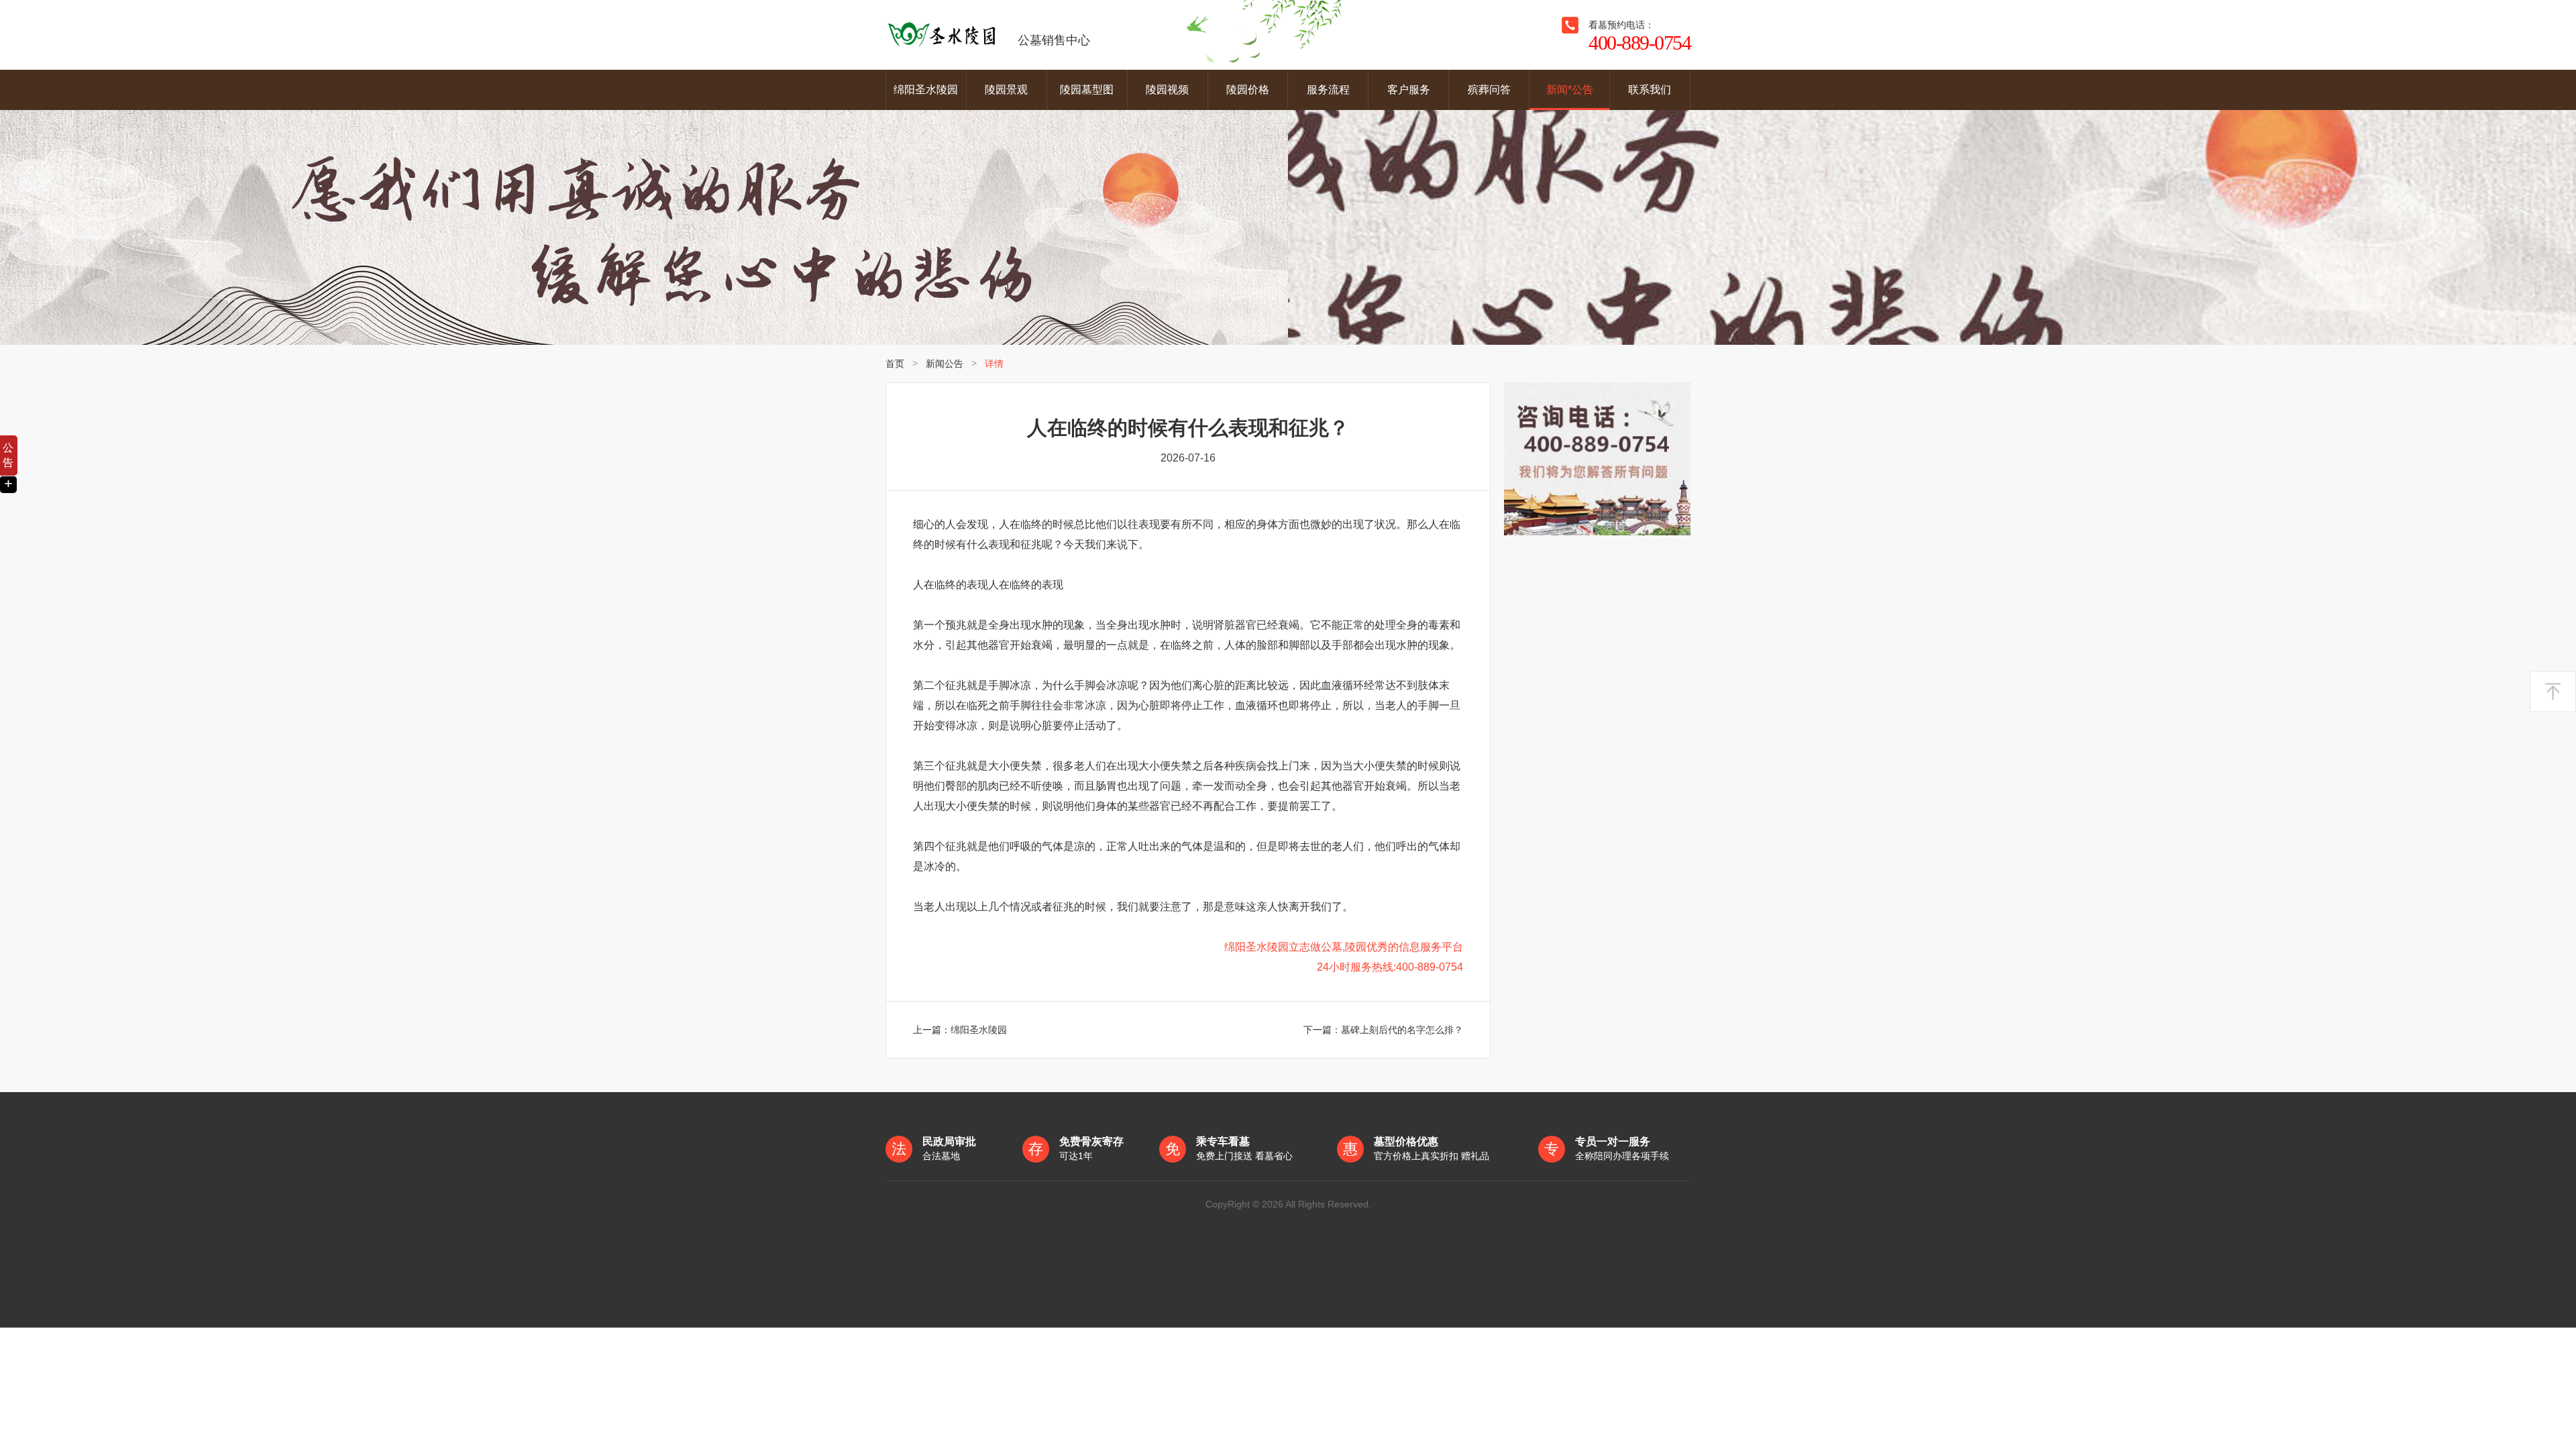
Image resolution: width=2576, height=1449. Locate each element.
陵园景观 (1006, 90)
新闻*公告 (1570, 90)
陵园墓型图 (1087, 90)
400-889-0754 (1640, 43)
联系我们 (1650, 90)
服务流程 (1328, 90)
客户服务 (1409, 90)
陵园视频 (1167, 90)
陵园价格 (1248, 90)
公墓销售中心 (1054, 40)
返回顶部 (2553, 691)
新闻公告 (945, 364)
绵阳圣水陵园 (926, 90)
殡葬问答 (1489, 90)
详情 (994, 364)
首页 (895, 364)
